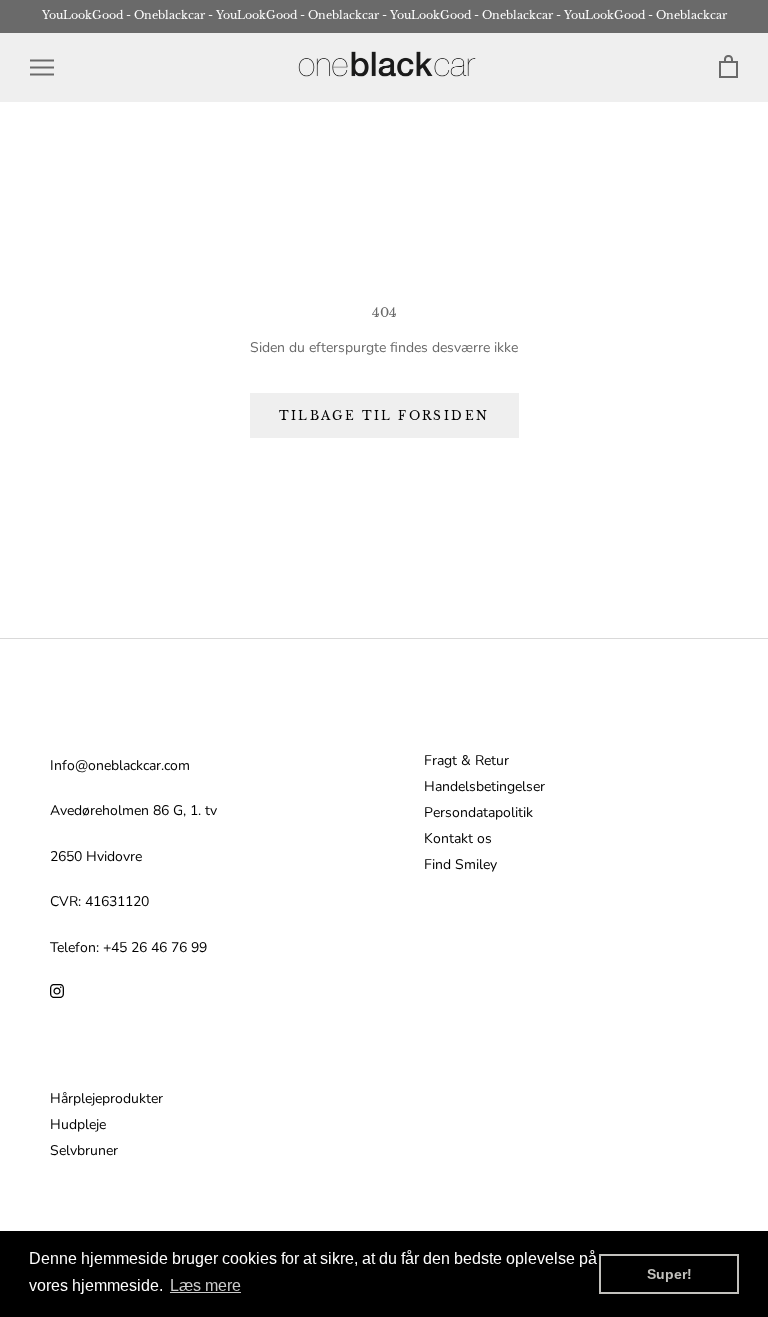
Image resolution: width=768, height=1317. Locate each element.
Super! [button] (669, 1274)
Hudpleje (78, 1125)
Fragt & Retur (466, 761)
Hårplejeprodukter (106, 1099)
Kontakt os (458, 839)
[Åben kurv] (728, 67)
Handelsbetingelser (484, 787)
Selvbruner (84, 1151)
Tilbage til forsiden (384, 415)
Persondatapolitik (478, 813)
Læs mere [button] (205, 1285)
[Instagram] (57, 990)
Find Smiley (460, 865)
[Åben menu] (42, 67)
